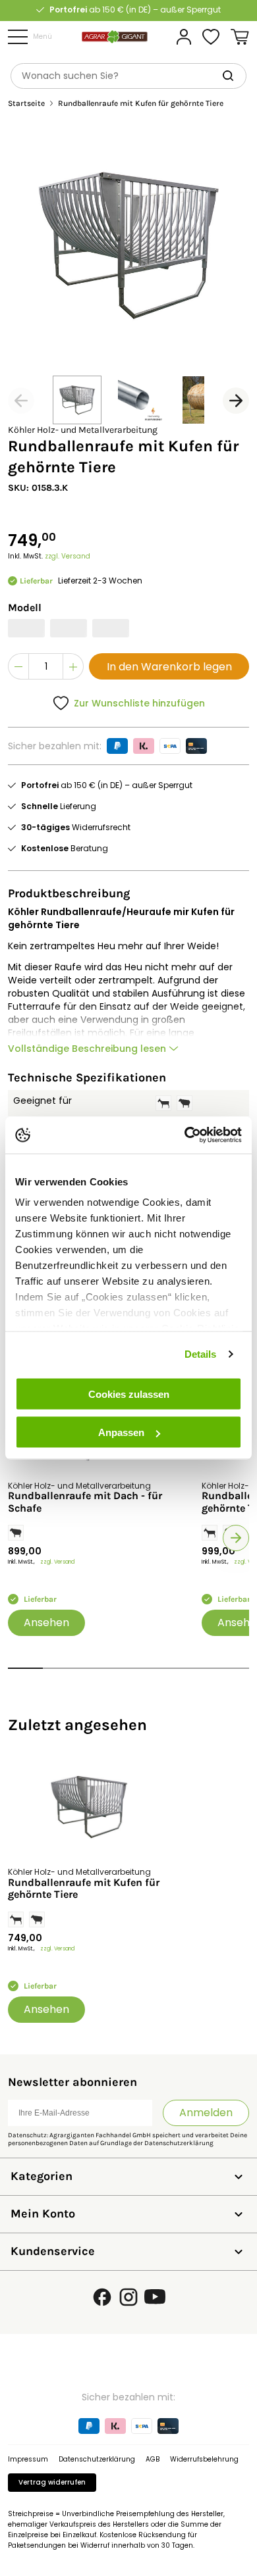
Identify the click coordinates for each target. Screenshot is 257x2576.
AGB (153, 2459)
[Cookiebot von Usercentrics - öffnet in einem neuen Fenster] (185, 1135)
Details (201, 1354)
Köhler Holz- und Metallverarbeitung (83, 430)
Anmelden (206, 2113)
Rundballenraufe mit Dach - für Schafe (85, 1502)
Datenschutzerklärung (179, 2143)
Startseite (26, 104)
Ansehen (46, 1622)
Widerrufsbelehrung (204, 2459)
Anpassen (121, 1432)
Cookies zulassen (129, 1394)
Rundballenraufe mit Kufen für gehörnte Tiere (84, 1889)
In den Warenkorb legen (169, 667)
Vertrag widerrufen (52, 2482)
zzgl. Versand (68, 556)
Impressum (28, 2459)
